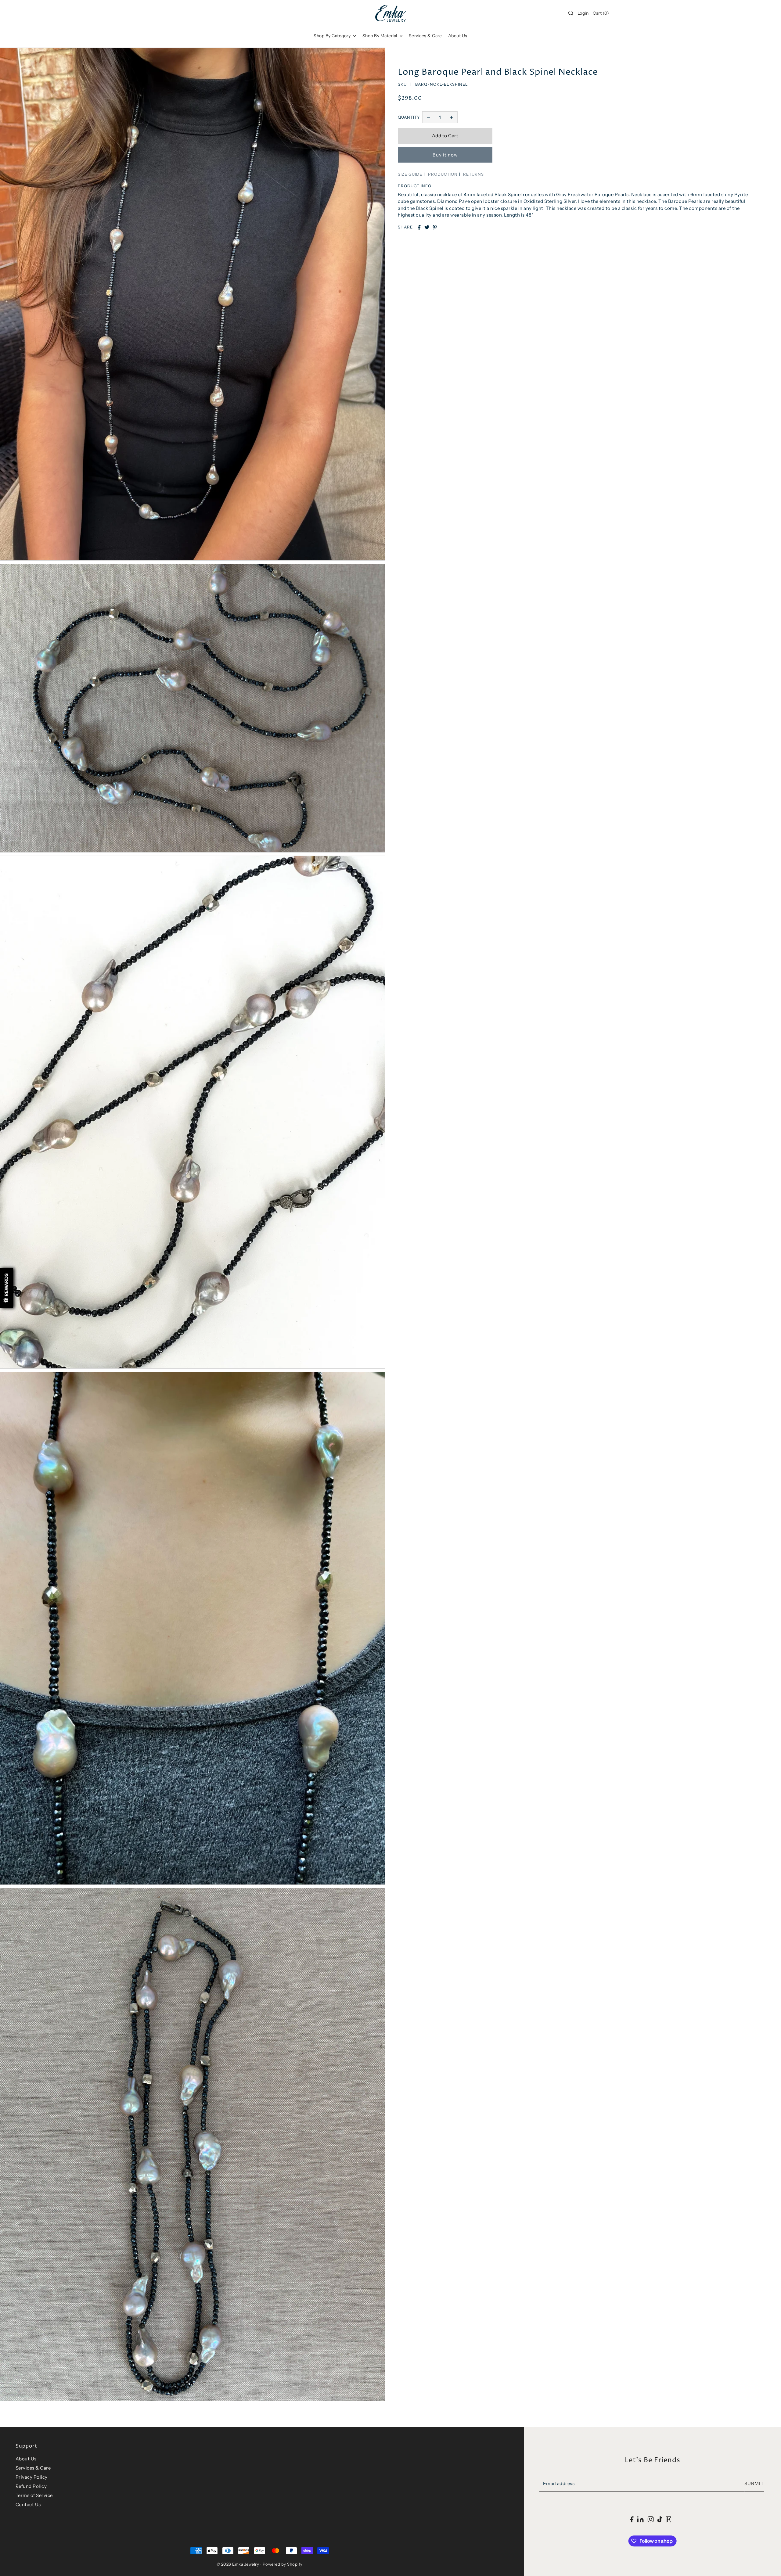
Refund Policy (31, 2486)
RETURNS (473, 174)
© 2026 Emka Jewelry (238, 2564)
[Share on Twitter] (427, 227)
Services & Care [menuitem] (425, 36)
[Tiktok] (660, 2519)
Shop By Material (380, 36)
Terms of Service (34, 2495)
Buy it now (445, 155)
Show (6, 1288)
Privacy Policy (32, 2477)
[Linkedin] (641, 2519)
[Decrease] (428, 117)
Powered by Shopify (283, 2564)
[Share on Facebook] (419, 227)
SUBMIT (754, 2484)
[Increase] (452, 117)
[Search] (571, 13)
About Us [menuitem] (458, 36)
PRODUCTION (443, 174)
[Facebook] (632, 2519)
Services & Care (33, 2468)
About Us (26, 2459)
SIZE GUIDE (410, 174)
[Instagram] (650, 2519)
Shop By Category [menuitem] (333, 36)
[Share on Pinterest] (435, 227)
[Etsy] (669, 2519)
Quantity (409, 117)
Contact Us (28, 2504)
